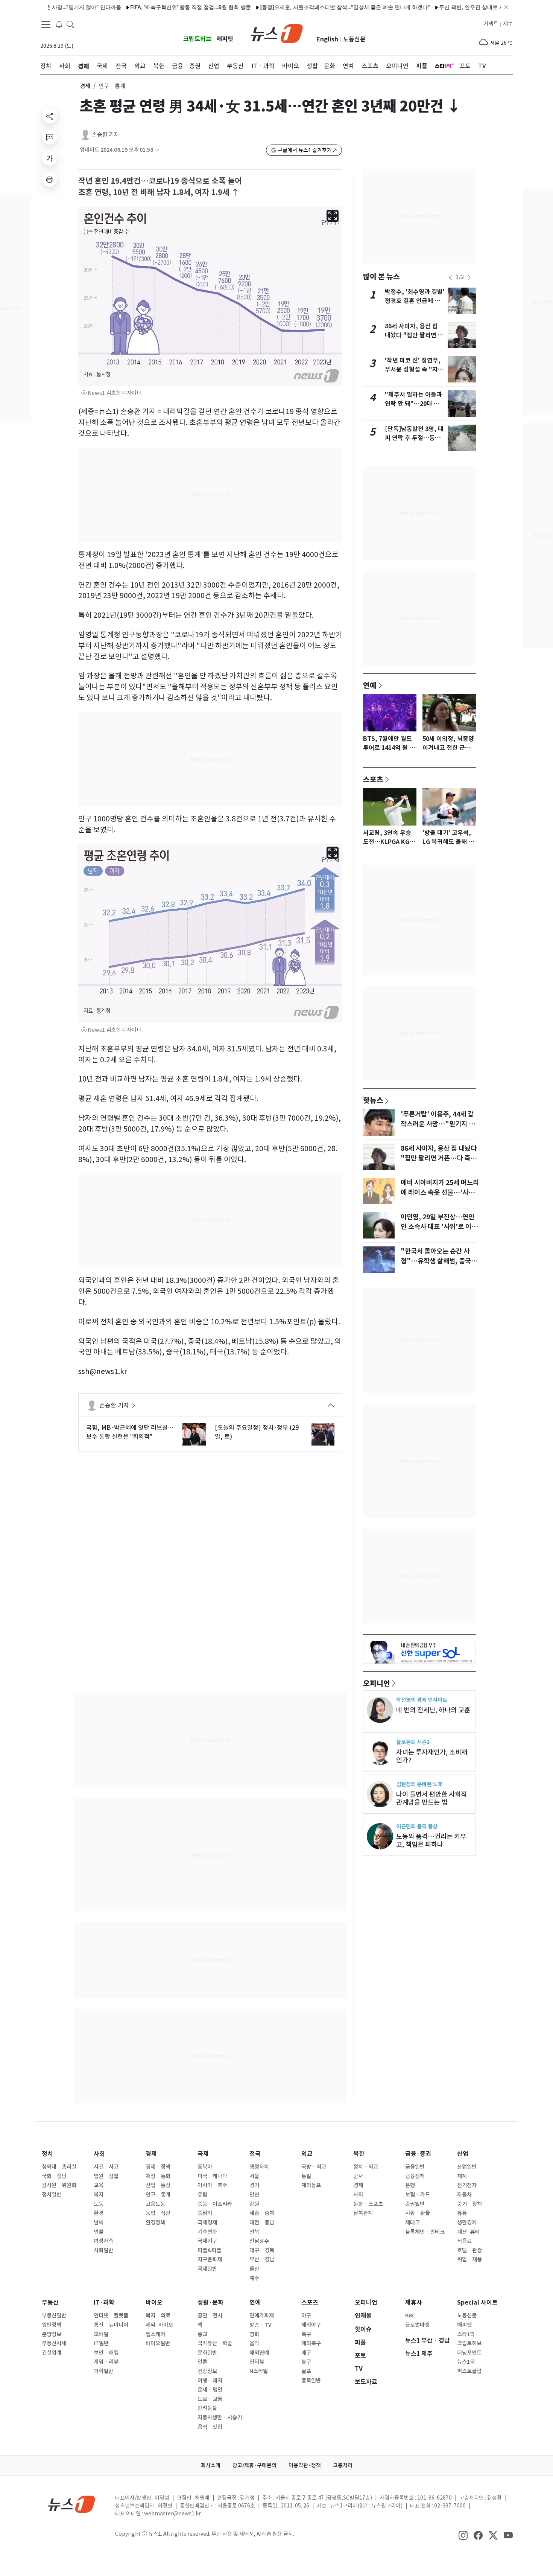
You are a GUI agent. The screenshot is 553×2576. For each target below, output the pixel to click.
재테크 (412, 2223)
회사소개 (211, 2465)
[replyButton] (50, 137)
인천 (254, 2195)
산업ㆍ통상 (158, 2185)
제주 (254, 2278)
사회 (99, 2154)
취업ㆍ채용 (469, 2259)
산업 (463, 2154)
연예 (370, 685)
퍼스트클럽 (469, 2371)
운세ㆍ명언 (210, 2390)
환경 (99, 2213)
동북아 (205, 2167)
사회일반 (103, 2250)
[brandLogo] (277, 33)
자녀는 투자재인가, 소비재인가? (432, 1756)
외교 (307, 2154)
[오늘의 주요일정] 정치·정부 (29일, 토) (257, 1432)
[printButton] (50, 179)
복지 (99, 2195)
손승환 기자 (106, 135)
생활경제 (467, 2223)
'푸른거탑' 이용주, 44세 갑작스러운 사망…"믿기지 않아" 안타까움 (438, 1124)
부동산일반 (54, 2316)
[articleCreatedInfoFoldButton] (157, 150)
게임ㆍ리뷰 (106, 2362)
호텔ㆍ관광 (469, 2250)
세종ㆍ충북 (262, 2213)
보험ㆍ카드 (418, 2195)
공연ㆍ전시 (210, 2316)
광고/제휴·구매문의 (254, 2465)
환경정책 (155, 2223)
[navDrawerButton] (46, 24)
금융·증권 (418, 2154)
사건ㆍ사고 (106, 2167)
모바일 (101, 2334)
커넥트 (491, 24)
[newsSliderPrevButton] (450, 277)
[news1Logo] (72, 2504)
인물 (99, 2232)
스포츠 (373, 779)
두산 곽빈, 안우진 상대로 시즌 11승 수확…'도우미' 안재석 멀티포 (476, 7)
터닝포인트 (469, 2353)
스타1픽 (466, 2334)
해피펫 (225, 39)
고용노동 (155, 2204)
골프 (306, 2371)
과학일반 (103, 2371)
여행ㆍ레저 (210, 2381)
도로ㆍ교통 (210, 2399)
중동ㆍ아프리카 (215, 2204)
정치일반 (52, 2195)
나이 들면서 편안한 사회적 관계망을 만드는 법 (431, 1798)
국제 (203, 2154)
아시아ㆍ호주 (212, 2185)
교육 (99, 2185)
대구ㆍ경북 (262, 2250)
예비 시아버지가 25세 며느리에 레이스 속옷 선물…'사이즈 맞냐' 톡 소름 (440, 1193)
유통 (462, 2213)
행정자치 (259, 2167)
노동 (99, 2204)
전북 (254, 2232)
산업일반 (467, 2167)
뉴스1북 (466, 2362)
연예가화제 (262, 2316)
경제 (85, 86)
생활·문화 (210, 2303)
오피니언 (377, 1683)
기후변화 (207, 2232)
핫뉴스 (373, 1100)
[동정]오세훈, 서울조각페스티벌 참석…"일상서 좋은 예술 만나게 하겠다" (306, 7)
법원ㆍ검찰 (106, 2176)
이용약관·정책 (305, 2465)
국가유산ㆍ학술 (215, 2343)
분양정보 (52, 2334)
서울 (254, 2176)
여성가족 (103, 2241)
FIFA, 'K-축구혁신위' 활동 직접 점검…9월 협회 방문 (152, 7)
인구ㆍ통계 (158, 2195)
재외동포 (311, 2185)
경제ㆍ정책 (158, 2167)
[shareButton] (50, 116)
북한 (359, 2154)
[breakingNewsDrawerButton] (59, 24)
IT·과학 (104, 2303)
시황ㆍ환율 (418, 2213)
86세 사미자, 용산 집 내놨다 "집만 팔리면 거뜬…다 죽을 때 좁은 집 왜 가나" (439, 1158)
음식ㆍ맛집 (210, 2427)
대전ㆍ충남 (262, 2223)
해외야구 (311, 2325)
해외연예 (259, 2353)
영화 (254, 2334)
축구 (306, 2334)
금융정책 (415, 2176)
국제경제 (207, 2223)
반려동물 (207, 2408)
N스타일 (259, 2371)
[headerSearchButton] (70, 24)
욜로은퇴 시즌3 (413, 1742)
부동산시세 (54, 2343)
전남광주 (259, 2241)
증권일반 (415, 2204)
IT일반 (101, 2343)
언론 (202, 2362)
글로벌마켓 (417, 2325)
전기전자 (467, 2185)
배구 (306, 2353)
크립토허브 (197, 39)
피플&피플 (209, 2250)
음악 (254, 2343)
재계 (462, 2176)
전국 (255, 2154)
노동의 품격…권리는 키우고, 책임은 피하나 (431, 1840)
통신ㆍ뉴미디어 (111, 2325)
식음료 (464, 2241)
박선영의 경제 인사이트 (422, 1700)
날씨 (99, 2223)
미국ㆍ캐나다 (212, 2176)
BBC (410, 2316)
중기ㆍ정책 (469, 2204)
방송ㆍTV (261, 2325)
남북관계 (363, 2213)
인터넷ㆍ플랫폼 (111, 2316)
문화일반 (207, 2353)
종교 (202, 2334)
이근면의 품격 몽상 (417, 1826)
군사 (358, 2176)
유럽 (202, 2195)
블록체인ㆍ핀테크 (425, 2232)
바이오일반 (158, 2343)
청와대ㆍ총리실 (59, 2167)
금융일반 (415, 2167)
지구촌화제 (210, 2259)
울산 (254, 2269)
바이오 (154, 2303)
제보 (508, 24)
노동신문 (354, 39)
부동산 (50, 2303)
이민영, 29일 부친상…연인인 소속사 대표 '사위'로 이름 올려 (439, 1227)
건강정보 (207, 2371)
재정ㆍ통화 (158, 2176)
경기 (254, 2185)
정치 (47, 2154)
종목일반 (311, 2381)
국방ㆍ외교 (314, 2167)
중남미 (205, 2213)
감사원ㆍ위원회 (59, 2185)
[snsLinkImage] (463, 2535)
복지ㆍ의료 (158, 2316)
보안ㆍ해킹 (106, 2353)
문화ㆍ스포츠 (368, 2204)
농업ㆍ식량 (158, 2213)
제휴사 (414, 2303)
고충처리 (343, 2465)
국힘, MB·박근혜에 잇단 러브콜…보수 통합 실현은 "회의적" (130, 1432)
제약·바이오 (159, 2325)
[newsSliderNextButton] (469, 277)
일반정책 (52, 2325)
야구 (306, 2316)
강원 (254, 2204)
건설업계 (52, 2353)
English (327, 39)
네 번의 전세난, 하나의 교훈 (433, 1710)
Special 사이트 (477, 2303)
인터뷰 (257, 2362)
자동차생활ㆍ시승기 (220, 2418)
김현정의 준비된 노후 (419, 1784)
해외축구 (311, 2343)
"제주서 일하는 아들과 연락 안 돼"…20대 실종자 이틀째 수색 (413, 404)
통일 (306, 2176)
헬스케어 (155, 2334)
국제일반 (207, 2269)
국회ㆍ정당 (54, 2176)
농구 (306, 2362)
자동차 (464, 2195)
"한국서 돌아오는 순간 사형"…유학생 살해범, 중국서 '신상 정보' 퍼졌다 (439, 1261)
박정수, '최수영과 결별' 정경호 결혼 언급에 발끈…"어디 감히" (415, 301)
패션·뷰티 (468, 2232)
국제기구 (207, 2241)
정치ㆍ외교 (366, 2167)
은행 (410, 2185)
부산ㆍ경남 (262, 2259)
